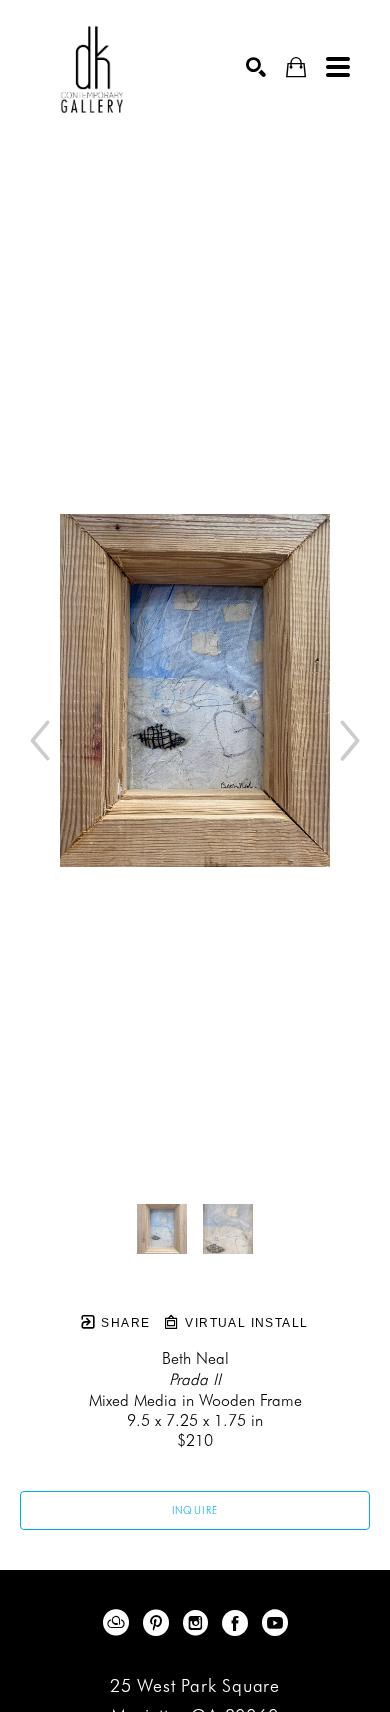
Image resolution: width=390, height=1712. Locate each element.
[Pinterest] (159, 1623)
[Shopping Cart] (296, 67)
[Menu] (338, 67)
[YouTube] (275, 1623)
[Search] (256, 67)
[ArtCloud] (119, 1623)
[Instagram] (199, 1623)
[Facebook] (238, 1623)
